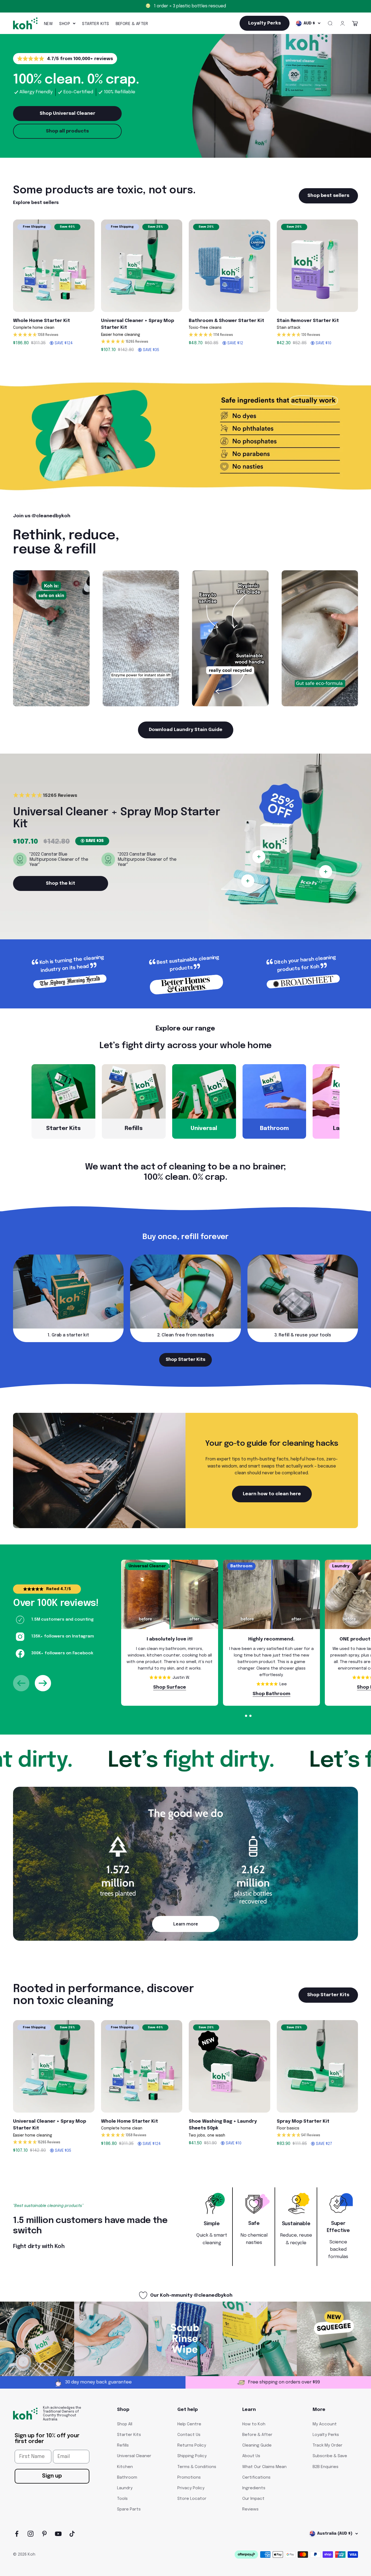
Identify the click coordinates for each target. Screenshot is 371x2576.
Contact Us (189, 2435)
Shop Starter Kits (185, 1360)
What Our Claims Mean (264, 2467)
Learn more (186, 1924)
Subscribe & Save (330, 2456)
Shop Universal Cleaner (67, 114)
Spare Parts (129, 2509)
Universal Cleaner (134, 2456)
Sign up (52, 2476)
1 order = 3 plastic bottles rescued (190, 6)
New (48, 24)
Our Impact (253, 2499)
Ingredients (254, 2488)
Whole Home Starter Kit (42, 321)
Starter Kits (95, 24)
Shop (65, 24)
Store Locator (192, 2499)
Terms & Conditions (197, 2467)
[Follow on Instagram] (31, 2534)
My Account (325, 2424)
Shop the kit (61, 883)
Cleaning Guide (257, 2445)
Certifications (256, 2478)
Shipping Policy (192, 2456)
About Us (251, 2456)
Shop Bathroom (271, 1694)
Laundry (125, 2488)
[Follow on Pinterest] (44, 2534)
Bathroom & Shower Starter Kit (227, 321)
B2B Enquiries (326, 2467)
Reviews (250, 2509)
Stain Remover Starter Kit (308, 321)
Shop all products (67, 131)
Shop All (125, 2424)
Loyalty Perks (326, 2435)
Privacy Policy (191, 2488)
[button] (54, 335)
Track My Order (328, 2445)
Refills (123, 2445)
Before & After (132, 24)
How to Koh (254, 2424)
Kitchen (125, 2467)
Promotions (189, 2478)
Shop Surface (170, 1687)
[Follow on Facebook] (17, 2534)
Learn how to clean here (272, 1494)
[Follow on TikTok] (72, 2534)
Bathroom (127, 2478)
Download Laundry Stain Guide (186, 730)
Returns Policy (192, 2445)
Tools (122, 2499)
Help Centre (189, 2424)
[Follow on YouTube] (58, 2534)
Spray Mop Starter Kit (303, 2121)
